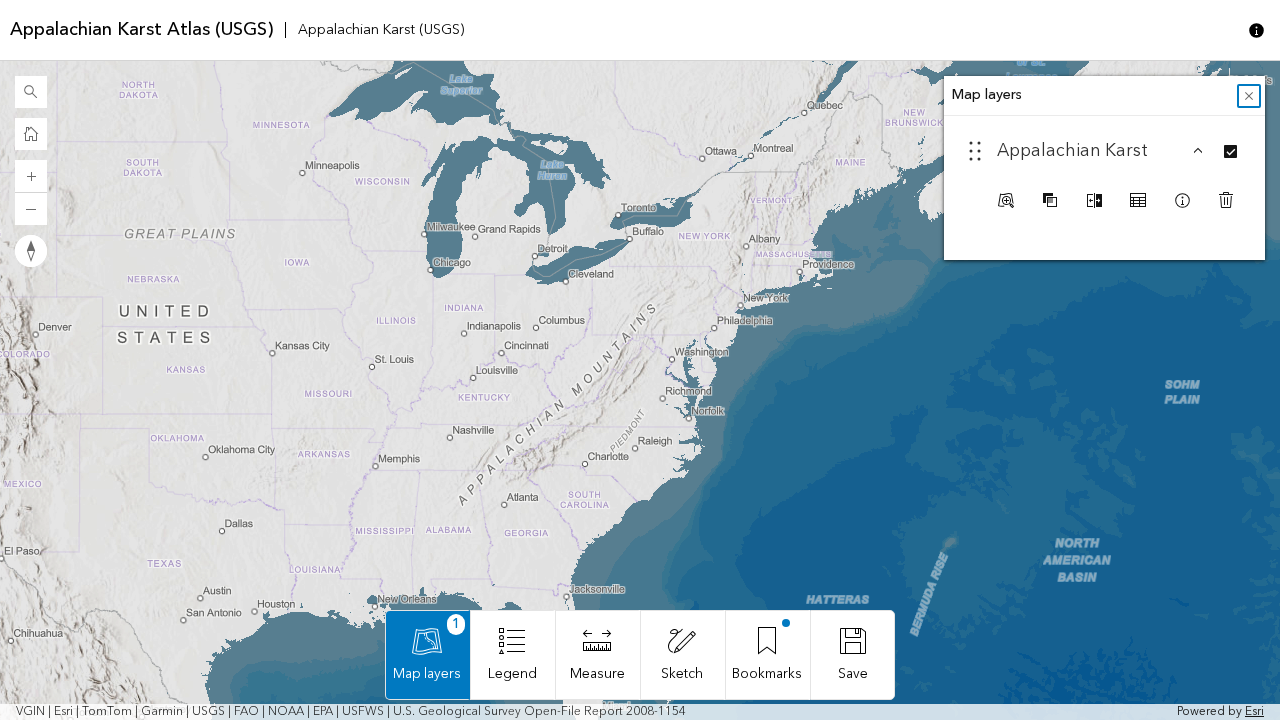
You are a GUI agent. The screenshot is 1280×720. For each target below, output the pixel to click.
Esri (1254, 712)
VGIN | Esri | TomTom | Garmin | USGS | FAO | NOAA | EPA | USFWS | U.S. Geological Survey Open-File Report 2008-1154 (351, 712)
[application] (640, 390)
